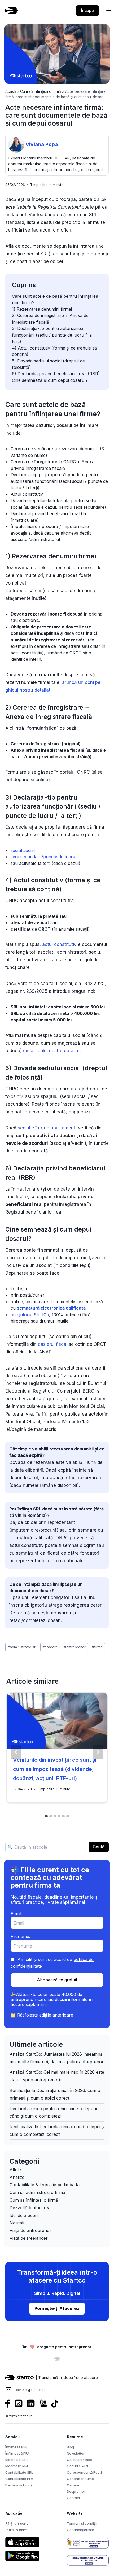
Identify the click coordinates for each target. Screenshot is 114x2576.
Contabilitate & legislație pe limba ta (45, 2185)
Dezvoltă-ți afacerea (30, 2208)
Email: (16, 1914)
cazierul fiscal (53, 1344)
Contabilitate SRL (19, 2472)
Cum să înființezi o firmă (41, 91)
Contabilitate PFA (19, 2479)
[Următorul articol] (98, 1752)
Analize (17, 2177)
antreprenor (75, 1647)
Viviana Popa (42, 144)
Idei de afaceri (24, 2215)
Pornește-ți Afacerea (57, 2308)
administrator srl (22, 1647)
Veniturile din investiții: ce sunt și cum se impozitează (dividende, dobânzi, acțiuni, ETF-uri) (55, 1769)
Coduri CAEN (77, 2466)
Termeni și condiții (82, 2523)
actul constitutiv (59, 944)
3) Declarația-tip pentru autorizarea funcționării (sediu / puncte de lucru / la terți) (52, 335)
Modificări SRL (17, 2460)
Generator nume (80, 2479)
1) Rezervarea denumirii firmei (42, 309)
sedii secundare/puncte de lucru (43, 857)
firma (97, 1647)
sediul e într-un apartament (47, 1128)
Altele (15, 2170)
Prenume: (20, 1936)
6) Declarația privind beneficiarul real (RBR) (56, 374)
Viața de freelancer (29, 2238)
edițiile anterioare (56, 2015)
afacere (50, 1647)
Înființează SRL (17, 2447)
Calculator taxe (79, 2460)
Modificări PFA (17, 2466)
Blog (70, 2447)
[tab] (46, 1816)
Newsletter (76, 2453)
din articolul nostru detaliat (51, 1051)
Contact (73, 2498)
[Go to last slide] (16, 1752)
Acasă (11, 91)
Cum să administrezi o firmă (37, 2192)
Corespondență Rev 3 (85, 2472)
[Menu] (109, 11)
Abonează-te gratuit (57, 1980)
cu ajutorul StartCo (30, 1315)
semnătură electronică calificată (51, 1308)
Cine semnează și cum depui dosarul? (50, 380)
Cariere (73, 2485)
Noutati (17, 2223)
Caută (99, 1847)
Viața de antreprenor (30, 2230)
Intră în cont (16, 2530)
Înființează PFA (17, 2453)
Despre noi (76, 2491)
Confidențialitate (80, 2530)
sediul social (23, 850)
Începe (87, 10)
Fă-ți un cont (17, 2523)
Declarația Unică (19, 2485)
